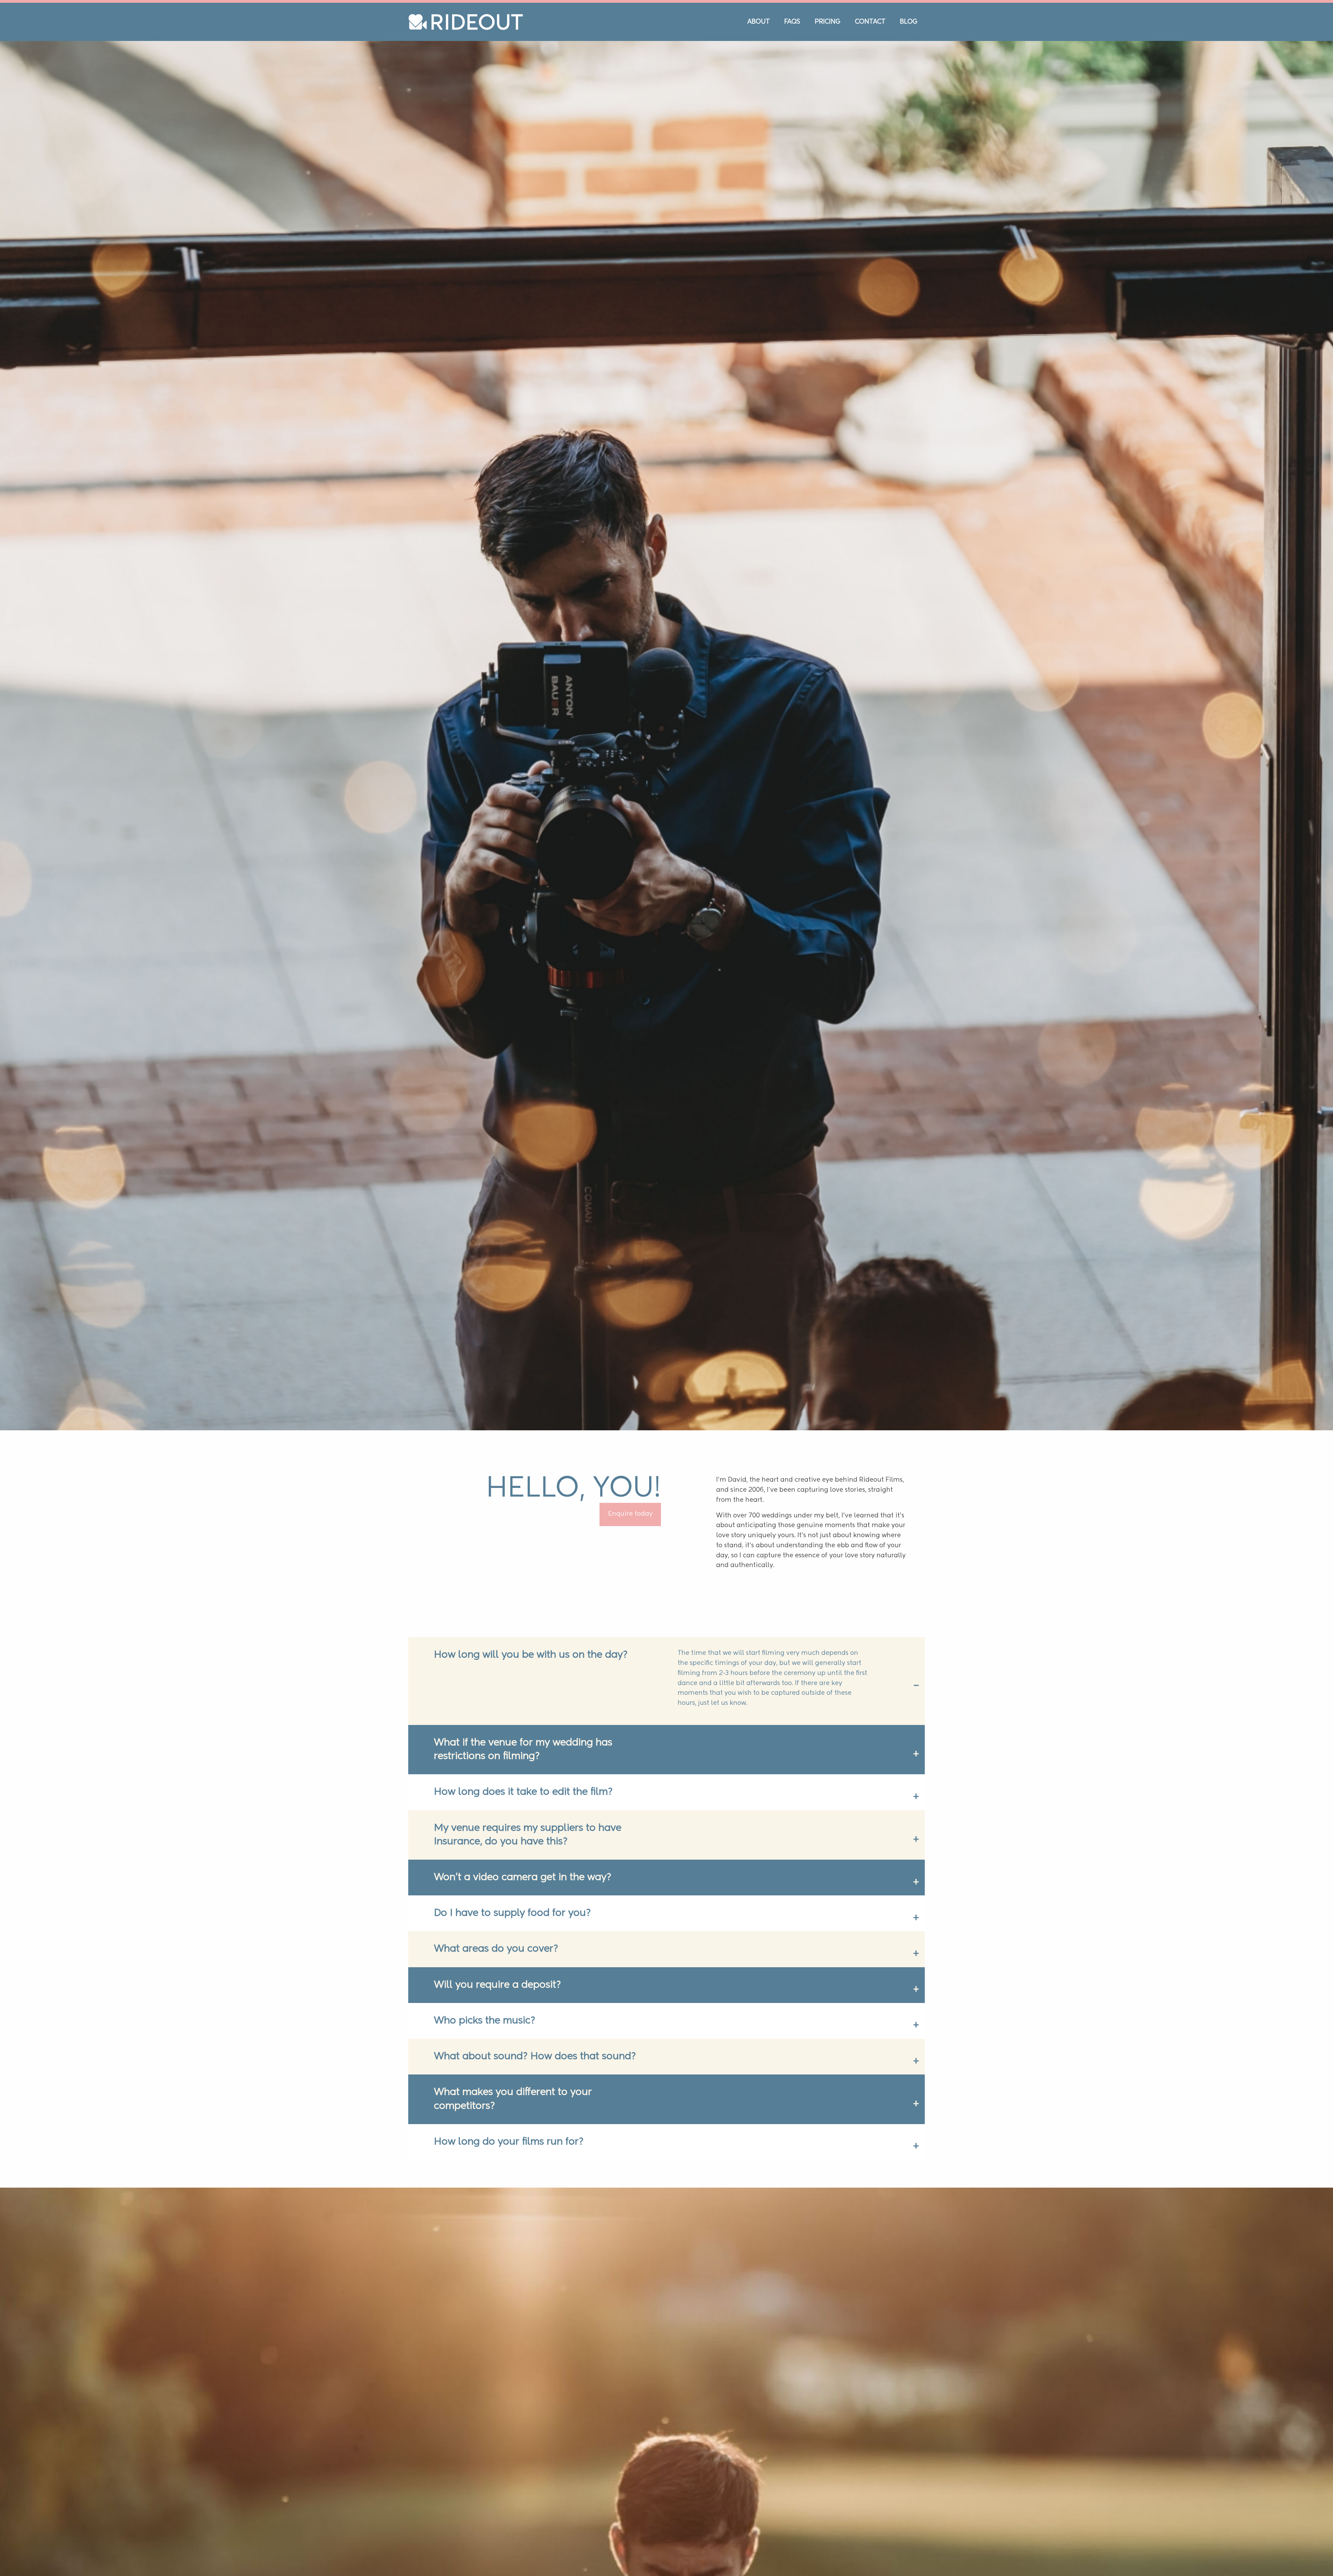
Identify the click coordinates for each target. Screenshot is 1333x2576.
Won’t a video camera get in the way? (523, 1992)
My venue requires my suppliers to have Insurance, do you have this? (528, 1950)
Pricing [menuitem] (828, 22)
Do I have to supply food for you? (512, 2028)
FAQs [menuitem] (792, 22)
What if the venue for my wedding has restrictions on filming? (523, 1864)
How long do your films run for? (509, 2257)
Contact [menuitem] (870, 22)
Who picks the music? (485, 2136)
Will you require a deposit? (497, 2100)
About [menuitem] (759, 22)
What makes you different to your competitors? (513, 2214)
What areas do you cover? (496, 2064)
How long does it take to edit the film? (523, 1907)
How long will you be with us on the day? (531, 1770)
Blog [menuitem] (909, 22)
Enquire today (630, 1629)
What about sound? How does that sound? (535, 2171)
